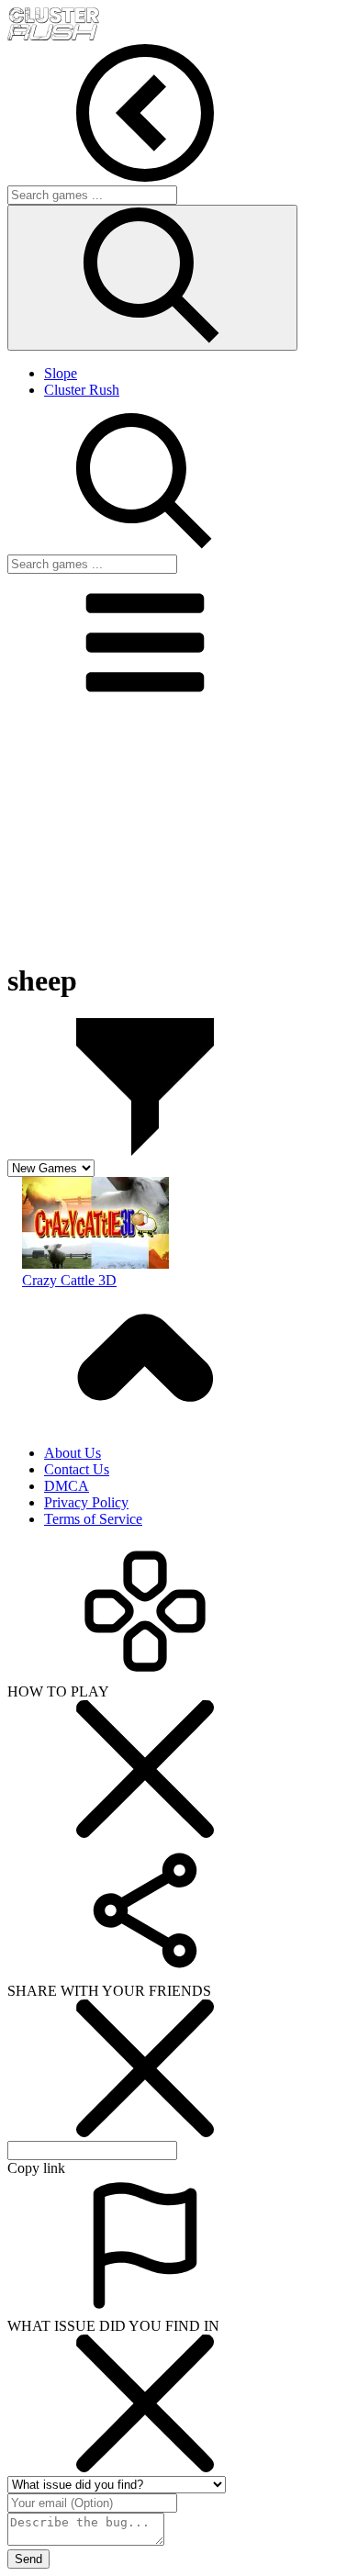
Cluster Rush (82, 390)
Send (28, 2559)
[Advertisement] (179, 830)
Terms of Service (93, 1519)
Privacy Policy (86, 1502)
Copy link (36, 2168)
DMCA (67, 1486)
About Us (73, 1453)
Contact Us (77, 1469)
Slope (61, 373)
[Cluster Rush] (53, 35)
